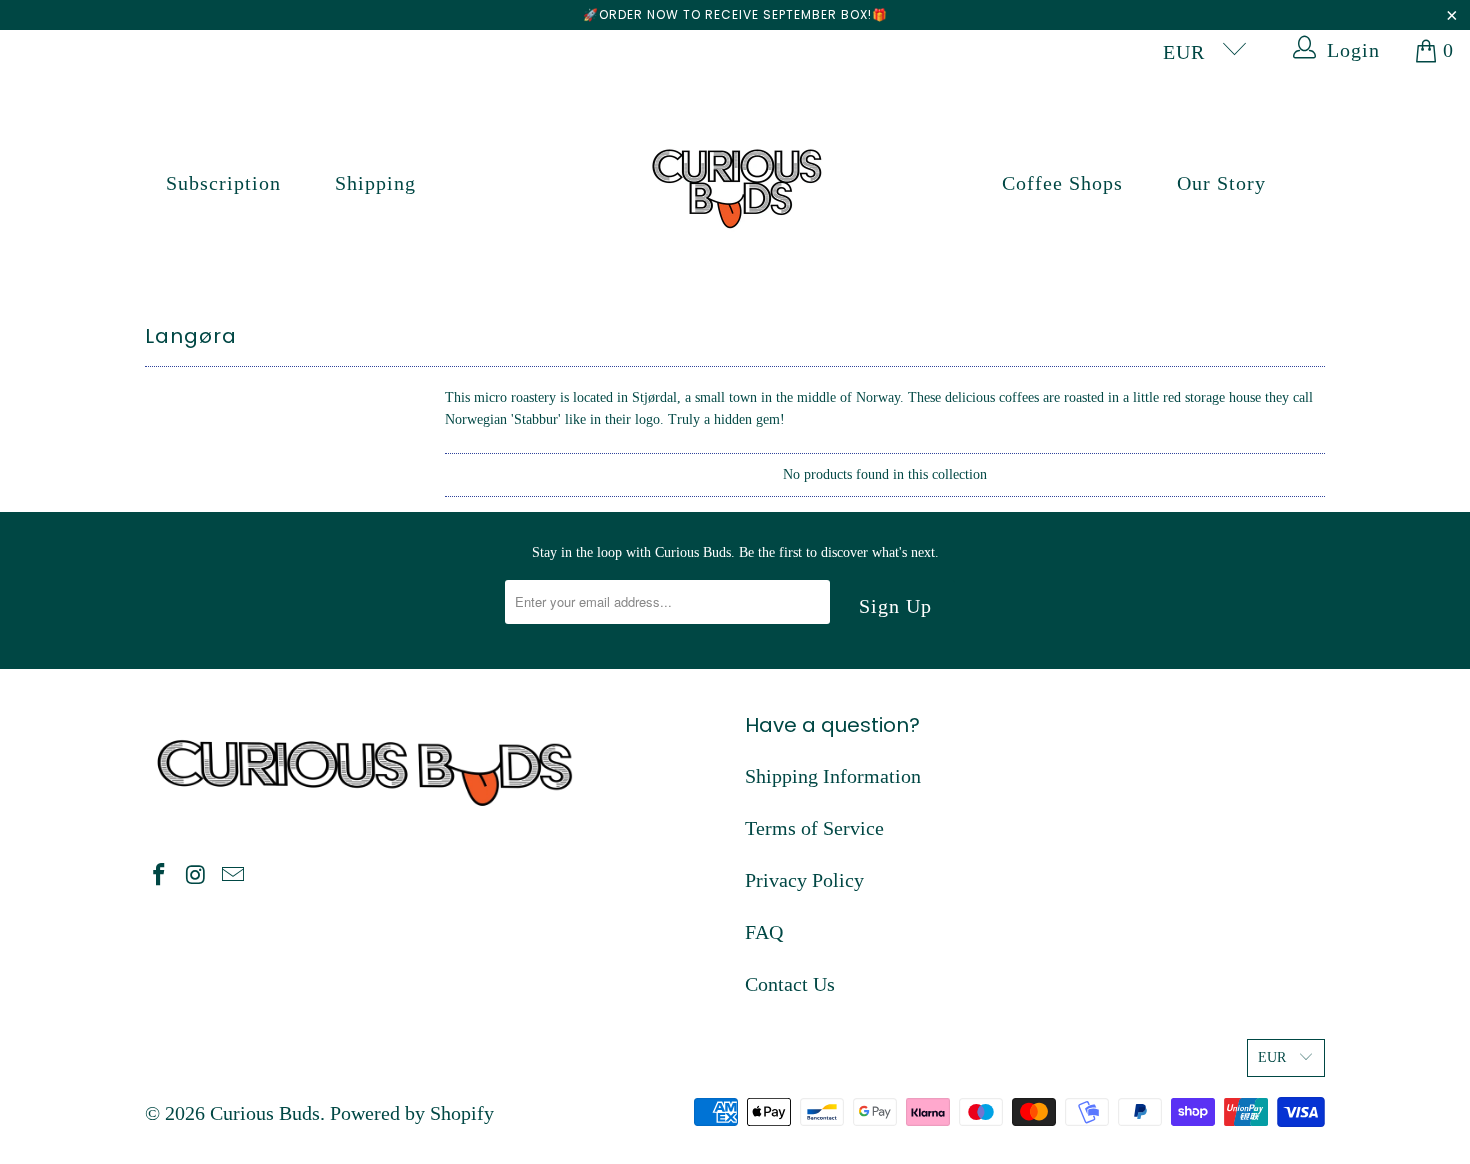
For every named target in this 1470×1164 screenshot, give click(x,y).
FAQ (764, 932)
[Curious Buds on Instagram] (197, 876)
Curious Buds (265, 1113)
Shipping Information (833, 776)
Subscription (223, 183)
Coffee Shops (1062, 183)
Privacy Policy (804, 880)
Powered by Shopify (412, 1113)
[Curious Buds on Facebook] (160, 876)
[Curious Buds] (735, 183)
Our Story (1221, 183)
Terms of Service (814, 828)
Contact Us (790, 984)
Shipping (375, 183)
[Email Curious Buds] (233, 876)
